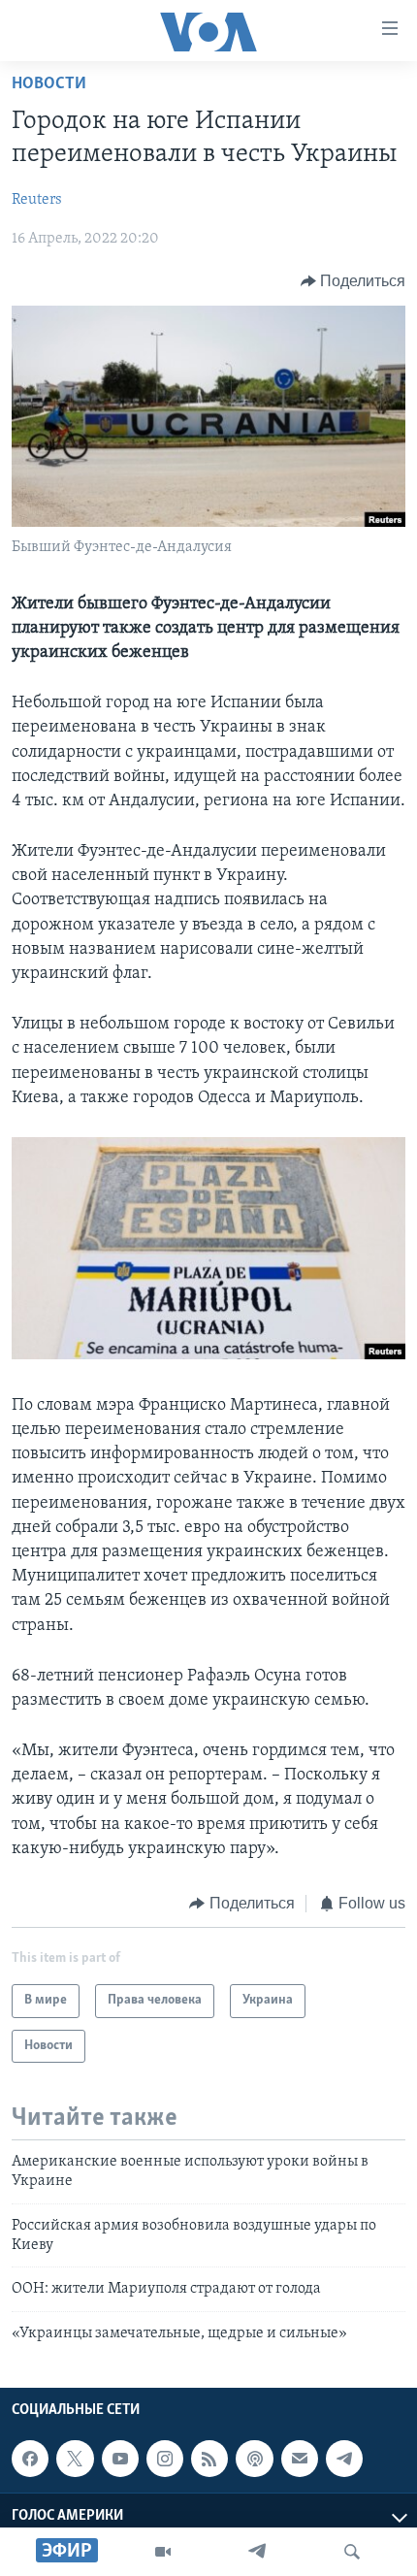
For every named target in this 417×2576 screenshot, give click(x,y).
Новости (49, 84)
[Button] (353, 281)
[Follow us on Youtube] (120, 2459)
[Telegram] (257, 2552)
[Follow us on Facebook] (30, 2459)
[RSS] (209, 2459)
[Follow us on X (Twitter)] (75, 2459)
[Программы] (163, 2552)
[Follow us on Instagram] (165, 2459)
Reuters (37, 200)
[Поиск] (352, 2552)
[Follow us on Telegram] (344, 2459)
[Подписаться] (300, 2459)
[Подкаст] (254, 2459)
